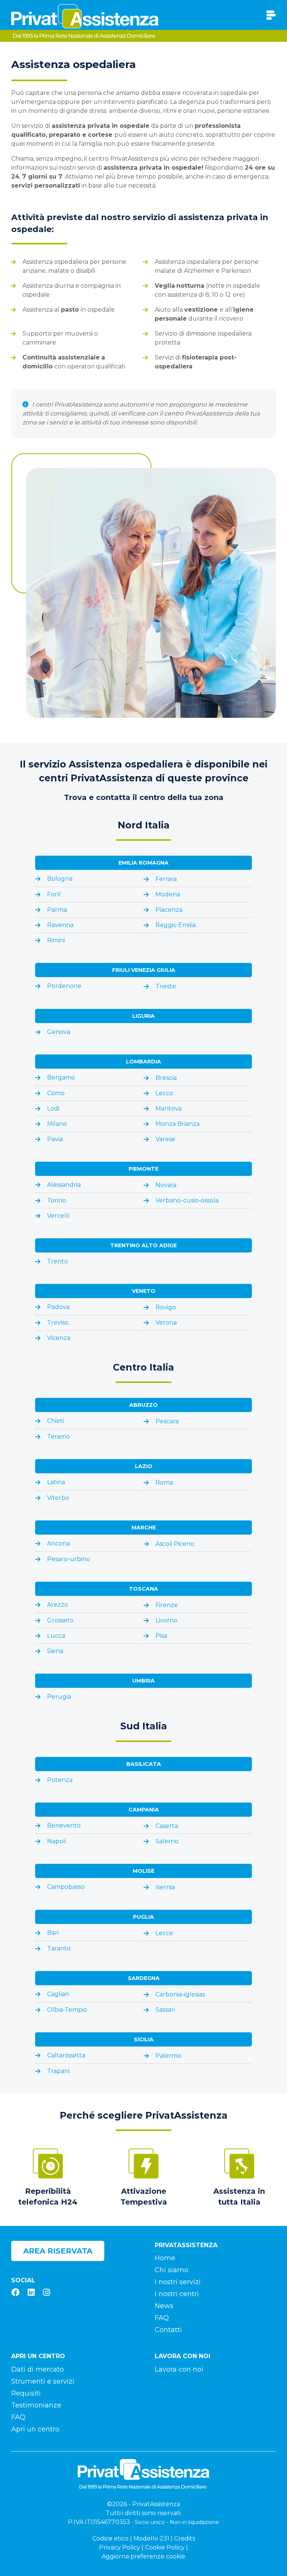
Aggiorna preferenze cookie (143, 2556)
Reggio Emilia (176, 925)
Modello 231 (151, 2538)
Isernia (165, 1887)
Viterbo (58, 1498)
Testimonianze (36, 2405)
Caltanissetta (66, 2055)
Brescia (166, 1078)
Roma (164, 1482)
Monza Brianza (178, 1124)
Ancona (58, 1543)
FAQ (162, 2318)
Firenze (167, 1605)
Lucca (56, 1636)
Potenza (60, 1780)
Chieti (55, 1421)
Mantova (169, 1108)
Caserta (167, 1826)
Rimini (56, 940)
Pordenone (64, 986)
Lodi (53, 1108)
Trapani (58, 2071)
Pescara (167, 1421)
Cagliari (58, 1994)
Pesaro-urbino (69, 1559)
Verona (166, 1323)
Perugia (59, 1697)
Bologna (60, 879)
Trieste (166, 986)
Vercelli (58, 1216)
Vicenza (59, 1338)
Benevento (64, 1826)
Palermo (168, 2056)
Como (56, 1093)
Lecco (164, 1093)
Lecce (164, 1933)
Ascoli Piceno (175, 1544)
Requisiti (26, 2393)
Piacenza (169, 910)
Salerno (167, 1841)
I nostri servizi (178, 2282)
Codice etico (110, 2538)
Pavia (55, 1139)
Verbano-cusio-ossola (187, 1200)
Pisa (161, 1636)
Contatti (168, 2330)
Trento (58, 1261)
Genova (59, 1032)
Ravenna (60, 925)
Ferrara (166, 879)
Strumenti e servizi (43, 2381)
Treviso (58, 1323)
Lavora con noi (179, 2369)
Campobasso (66, 1887)
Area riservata (58, 2251)
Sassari (165, 2010)
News (164, 2306)
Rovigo (166, 1307)
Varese (165, 1139)
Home (165, 2258)
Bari (53, 1933)
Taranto (59, 1948)
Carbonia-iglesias (180, 1994)
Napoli (57, 1841)
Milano (57, 1124)
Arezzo (58, 1605)
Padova (58, 1307)
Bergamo (61, 1077)
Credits (185, 2538)
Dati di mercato (38, 2369)
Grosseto (60, 1620)
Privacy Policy (120, 2547)
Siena (55, 1651)
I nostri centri (177, 2294)
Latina (56, 1482)
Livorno (166, 1620)
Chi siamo (172, 2270)
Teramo (58, 1437)
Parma (57, 910)
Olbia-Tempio (67, 2010)
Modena (168, 894)
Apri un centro (35, 2429)
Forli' (54, 894)
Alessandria (64, 1185)
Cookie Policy (165, 2547)
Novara (166, 1185)
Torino (57, 1200)
